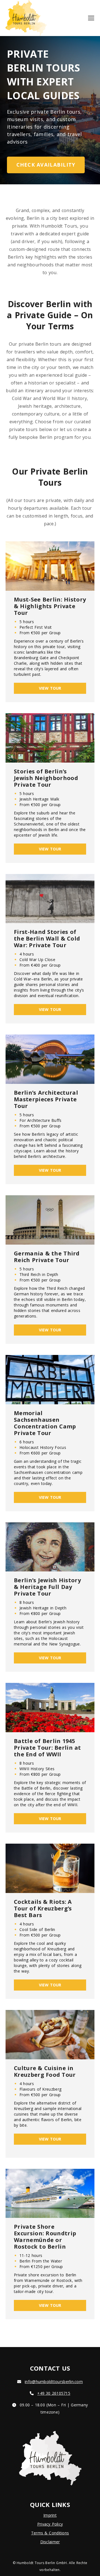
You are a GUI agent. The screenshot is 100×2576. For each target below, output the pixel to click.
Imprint (50, 2515)
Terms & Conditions (50, 2533)
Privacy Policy (50, 2524)
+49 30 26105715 (54, 2393)
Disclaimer (50, 2542)
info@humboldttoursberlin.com (54, 2382)
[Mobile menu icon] (91, 18)
